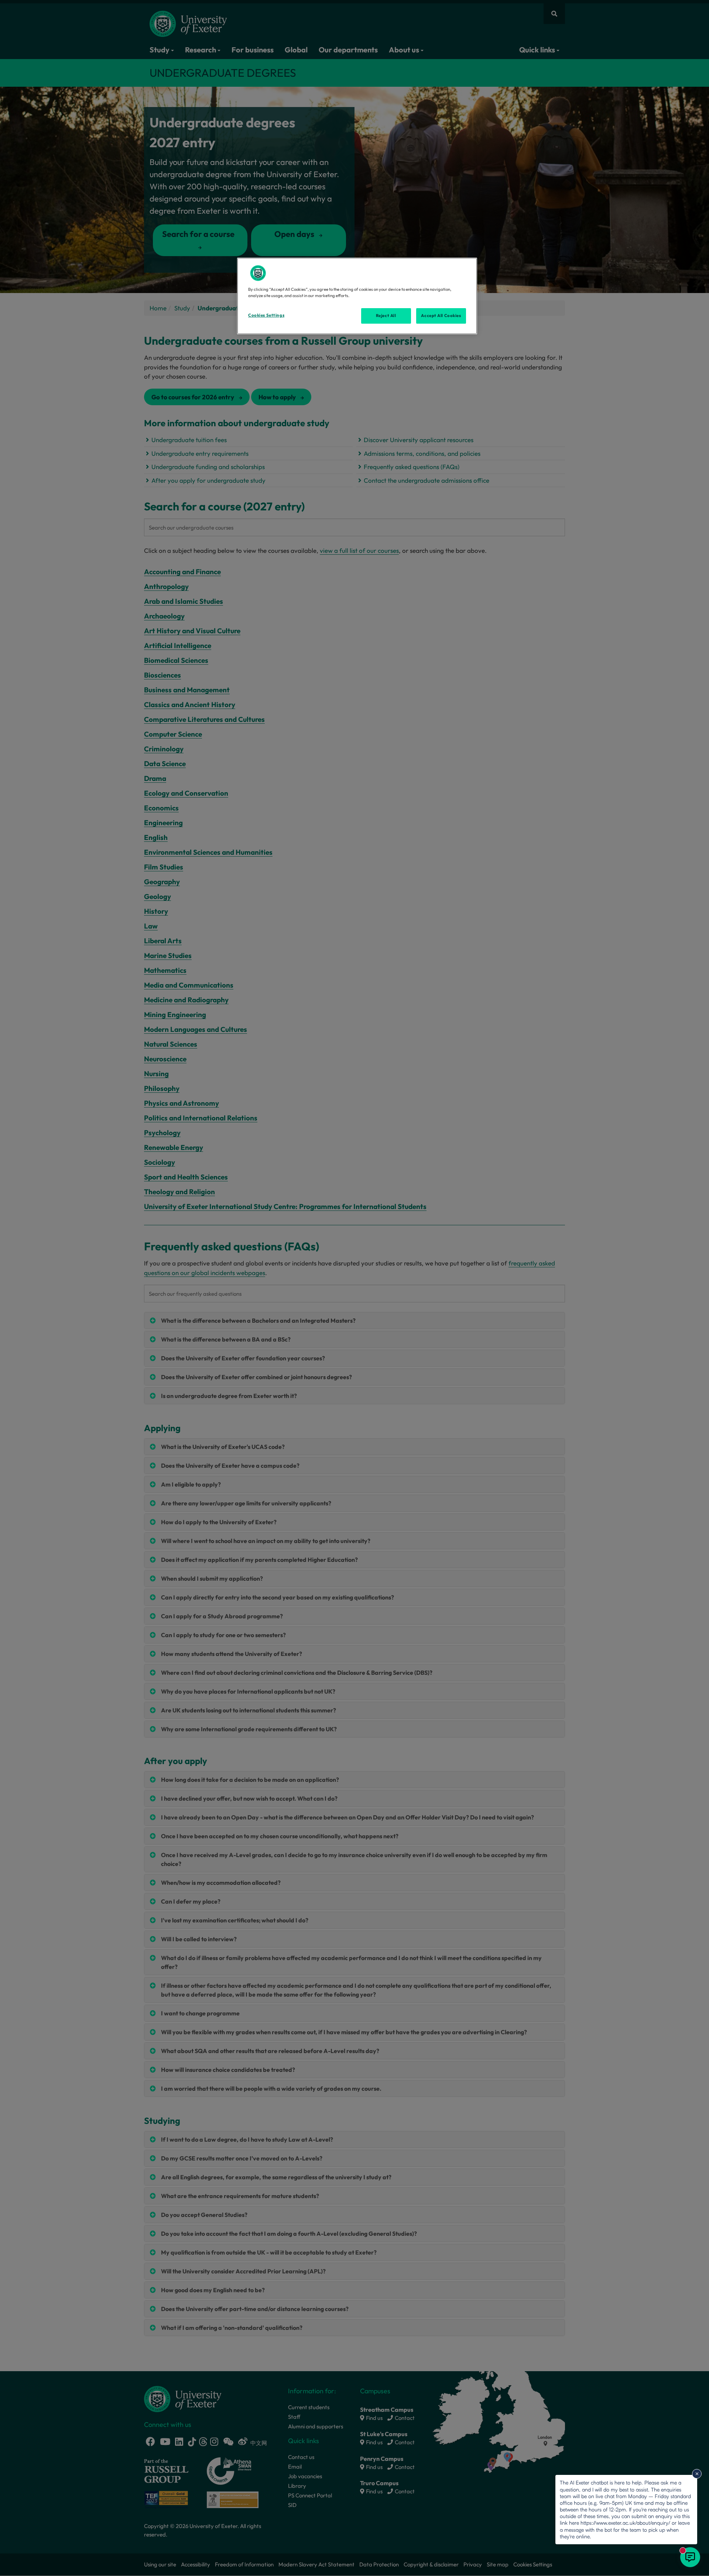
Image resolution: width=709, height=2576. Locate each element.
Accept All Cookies (441, 316)
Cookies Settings (266, 315)
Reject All (386, 316)
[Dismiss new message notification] (697, 2474)
